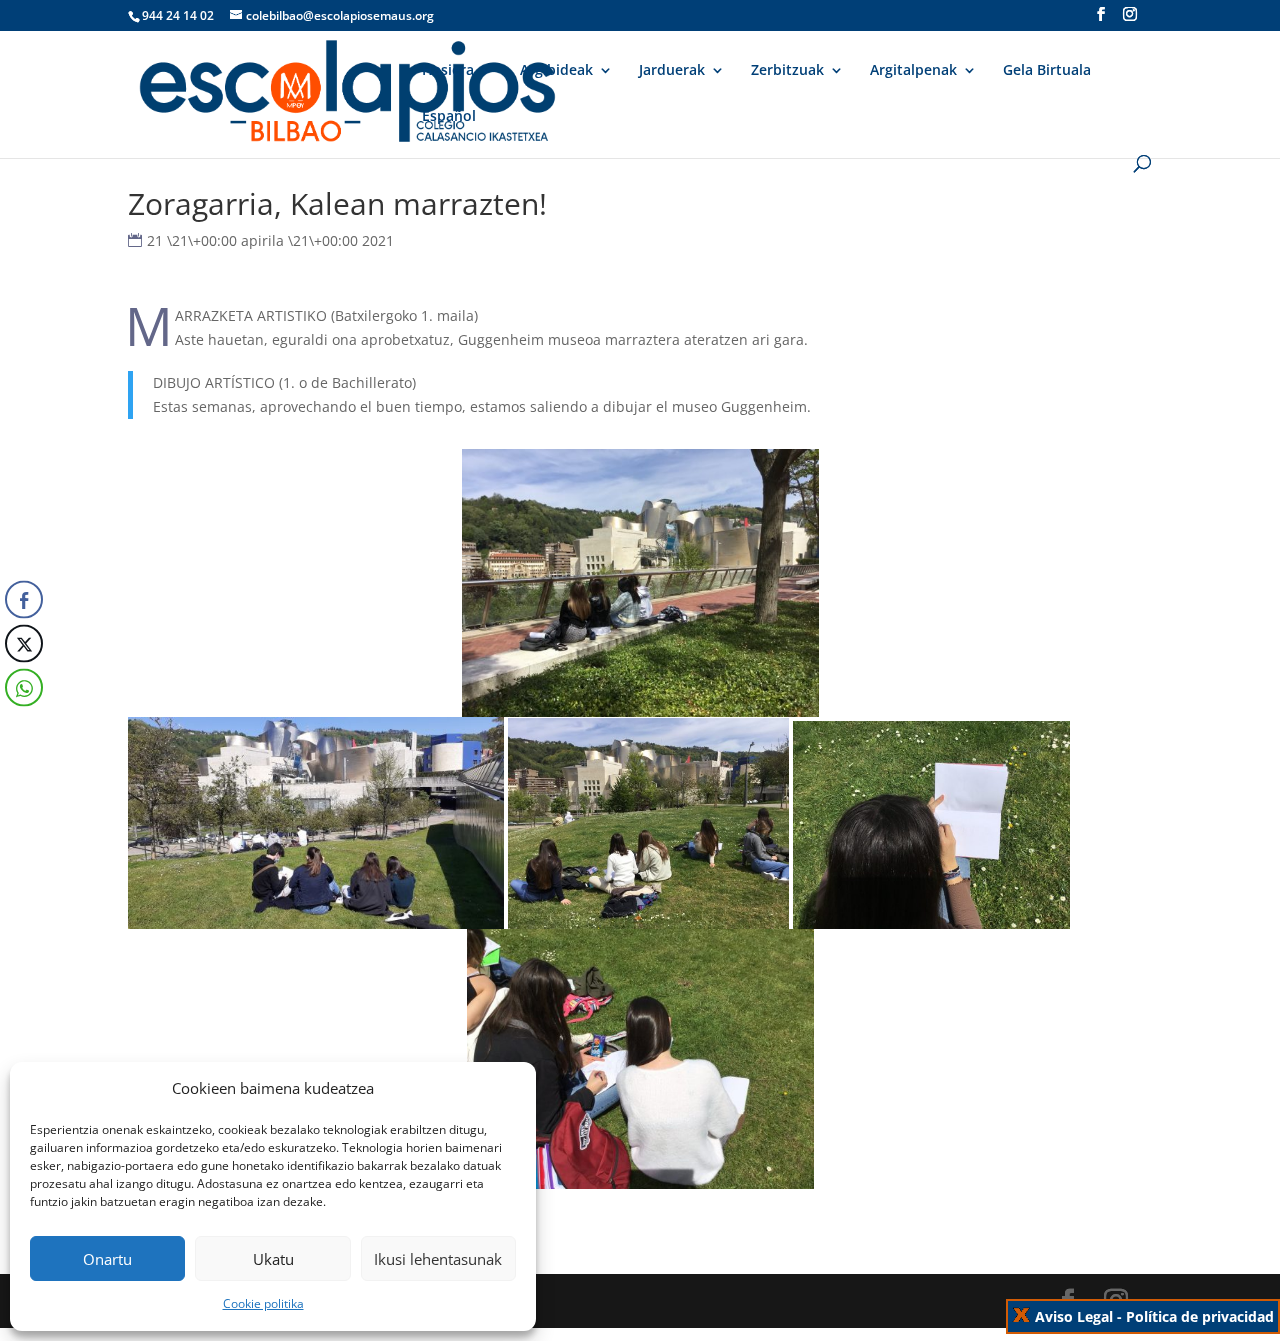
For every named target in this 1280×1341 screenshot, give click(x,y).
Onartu (107, 1259)
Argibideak (556, 71)
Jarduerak (672, 71)
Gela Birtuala (1047, 71)
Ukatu (273, 1259)
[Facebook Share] (24, 599)
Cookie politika (263, 1303)
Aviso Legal (1074, 1316)
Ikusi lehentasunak (438, 1259)
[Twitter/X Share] (24, 643)
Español (449, 117)
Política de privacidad (1200, 1316)
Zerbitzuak (787, 71)
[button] (23, 727)
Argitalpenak (913, 71)
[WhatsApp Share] (24, 687)
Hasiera (448, 71)
